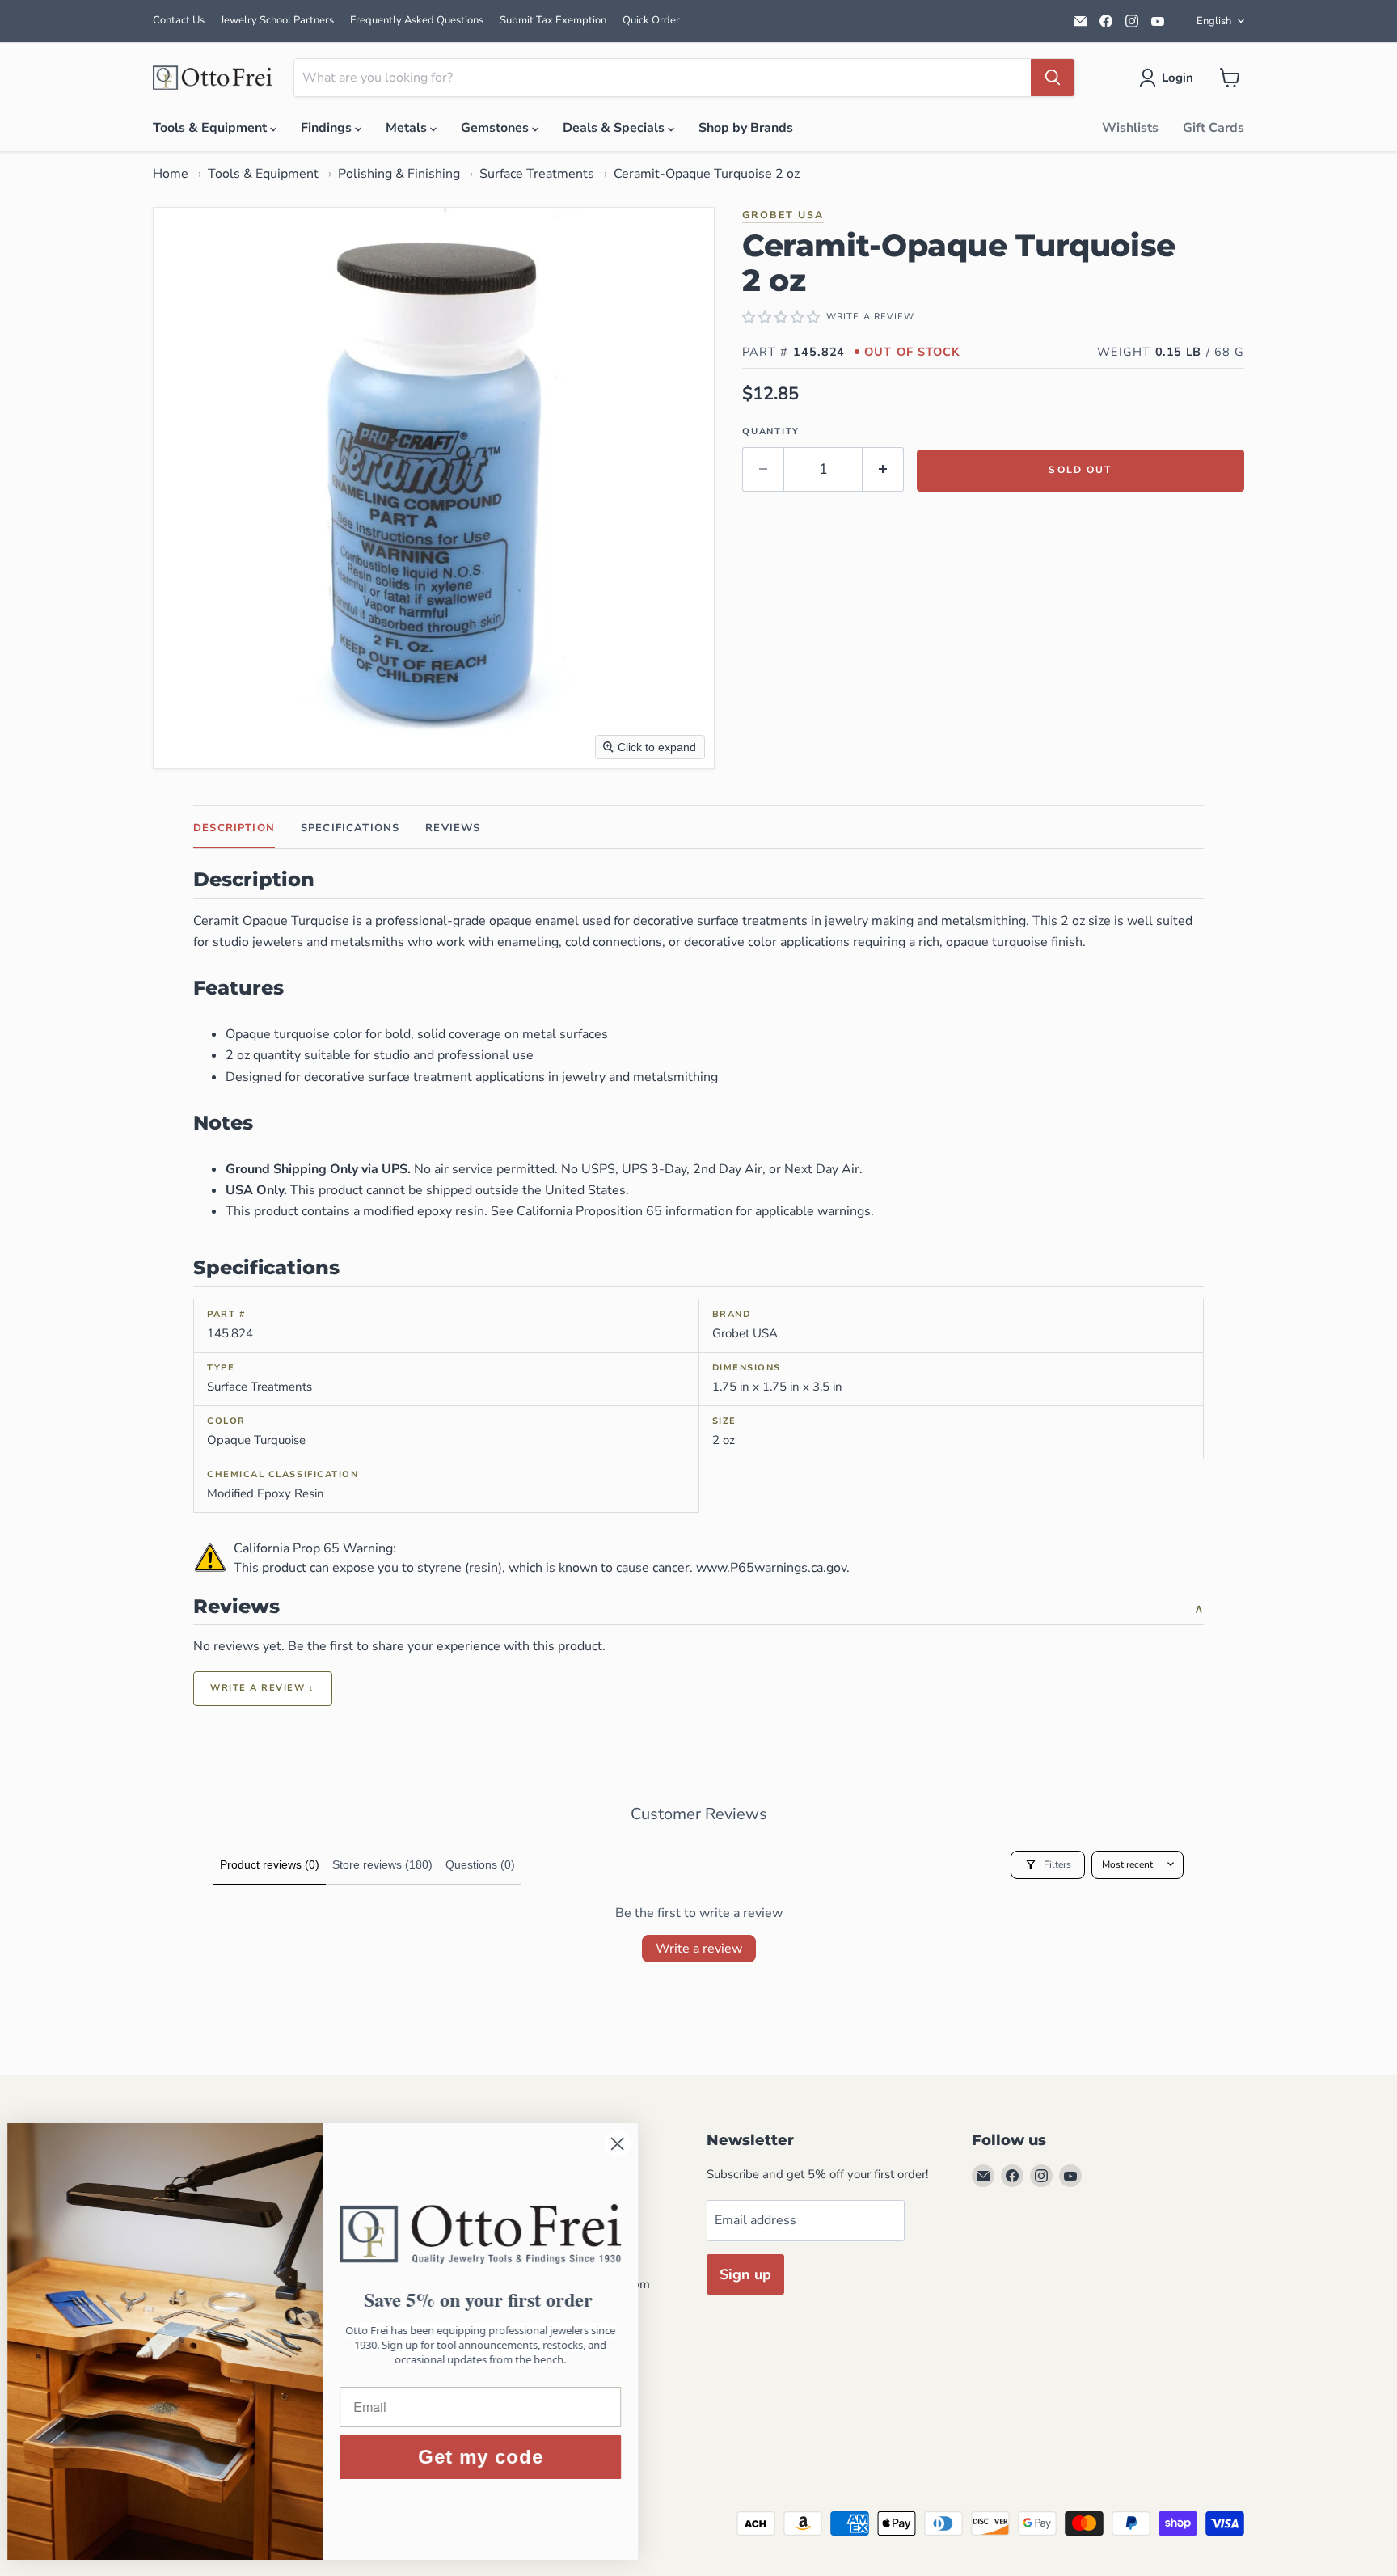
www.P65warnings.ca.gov (771, 1568)
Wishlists (1130, 128)
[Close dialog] (626, 2144)
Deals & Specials (615, 128)
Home (171, 174)
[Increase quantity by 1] (883, 469)
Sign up (745, 2274)
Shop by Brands (746, 128)
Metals (408, 128)
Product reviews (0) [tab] (270, 1864)
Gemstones (496, 128)
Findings (328, 128)
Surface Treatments (537, 174)
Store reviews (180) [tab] (382, 1864)
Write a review (699, 1949)
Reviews (453, 828)
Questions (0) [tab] (480, 1864)
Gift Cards (1213, 128)
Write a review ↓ (263, 1688)
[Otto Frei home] (213, 78)
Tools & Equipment (211, 128)
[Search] (1053, 78)
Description (234, 828)
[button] (1169, 78)
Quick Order (651, 20)
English (1214, 21)
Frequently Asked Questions (417, 20)
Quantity (771, 431)
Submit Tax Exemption (553, 20)
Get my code (490, 2457)
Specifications (350, 828)
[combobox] (663, 78)
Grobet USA (783, 215)
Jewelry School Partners (277, 20)
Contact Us (179, 20)
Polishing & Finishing (399, 174)
